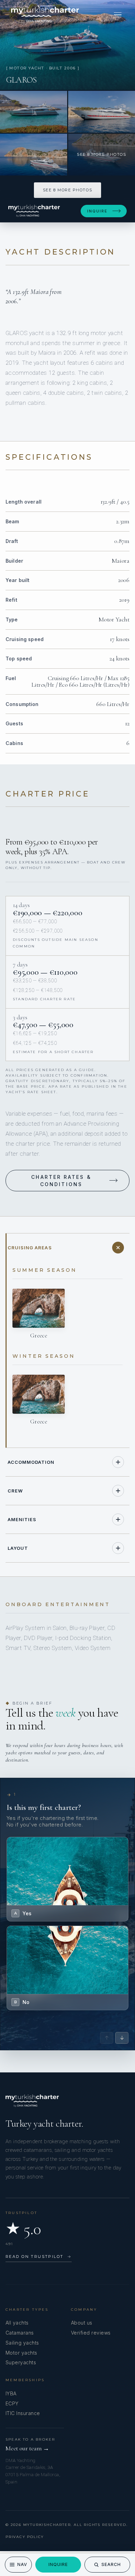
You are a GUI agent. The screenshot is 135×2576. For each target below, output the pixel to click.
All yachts (17, 2323)
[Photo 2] (34, 112)
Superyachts (21, 2362)
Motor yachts (21, 2353)
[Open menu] (118, 15)
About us (82, 2323)
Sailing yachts (22, 2343)
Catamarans (20, 2333)
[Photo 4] (34, 155)
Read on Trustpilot (39, 2257)
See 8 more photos (67, 190)
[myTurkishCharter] (45, 15)
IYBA (11, 2393)
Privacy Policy (25, 2537)
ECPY (12, 2403)
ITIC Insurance (23, 2413)
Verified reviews (91, 2333)
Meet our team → (27, 2448)
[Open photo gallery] (67, 45)
